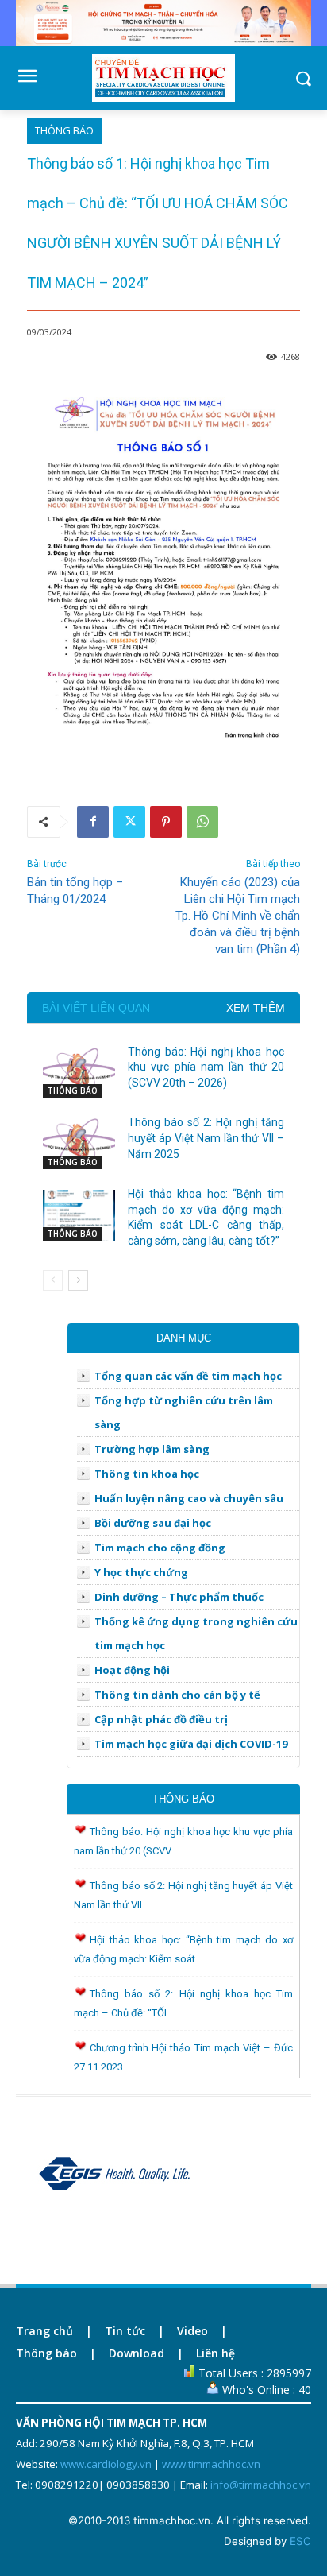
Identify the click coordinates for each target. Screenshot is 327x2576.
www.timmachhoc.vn (211, 2464)
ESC (300, 2541)
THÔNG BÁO (64, 130)
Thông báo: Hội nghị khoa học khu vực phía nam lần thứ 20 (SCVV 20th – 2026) (206, 1067)
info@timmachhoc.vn (261, 2485)
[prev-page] (53, 1280)
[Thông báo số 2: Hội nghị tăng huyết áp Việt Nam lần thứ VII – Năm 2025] (79, 1144)
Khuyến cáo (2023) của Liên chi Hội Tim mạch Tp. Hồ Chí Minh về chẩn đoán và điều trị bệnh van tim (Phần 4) (238, 916)
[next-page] (78, 1280)
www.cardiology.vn (106, 2464)
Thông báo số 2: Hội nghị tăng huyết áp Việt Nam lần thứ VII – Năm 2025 (206, 1138)
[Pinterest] (166, 822)
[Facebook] (93, 822)
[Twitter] (129, 822)
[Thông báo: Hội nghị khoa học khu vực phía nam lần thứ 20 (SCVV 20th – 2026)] (79, 1073)
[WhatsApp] (202, 822)
